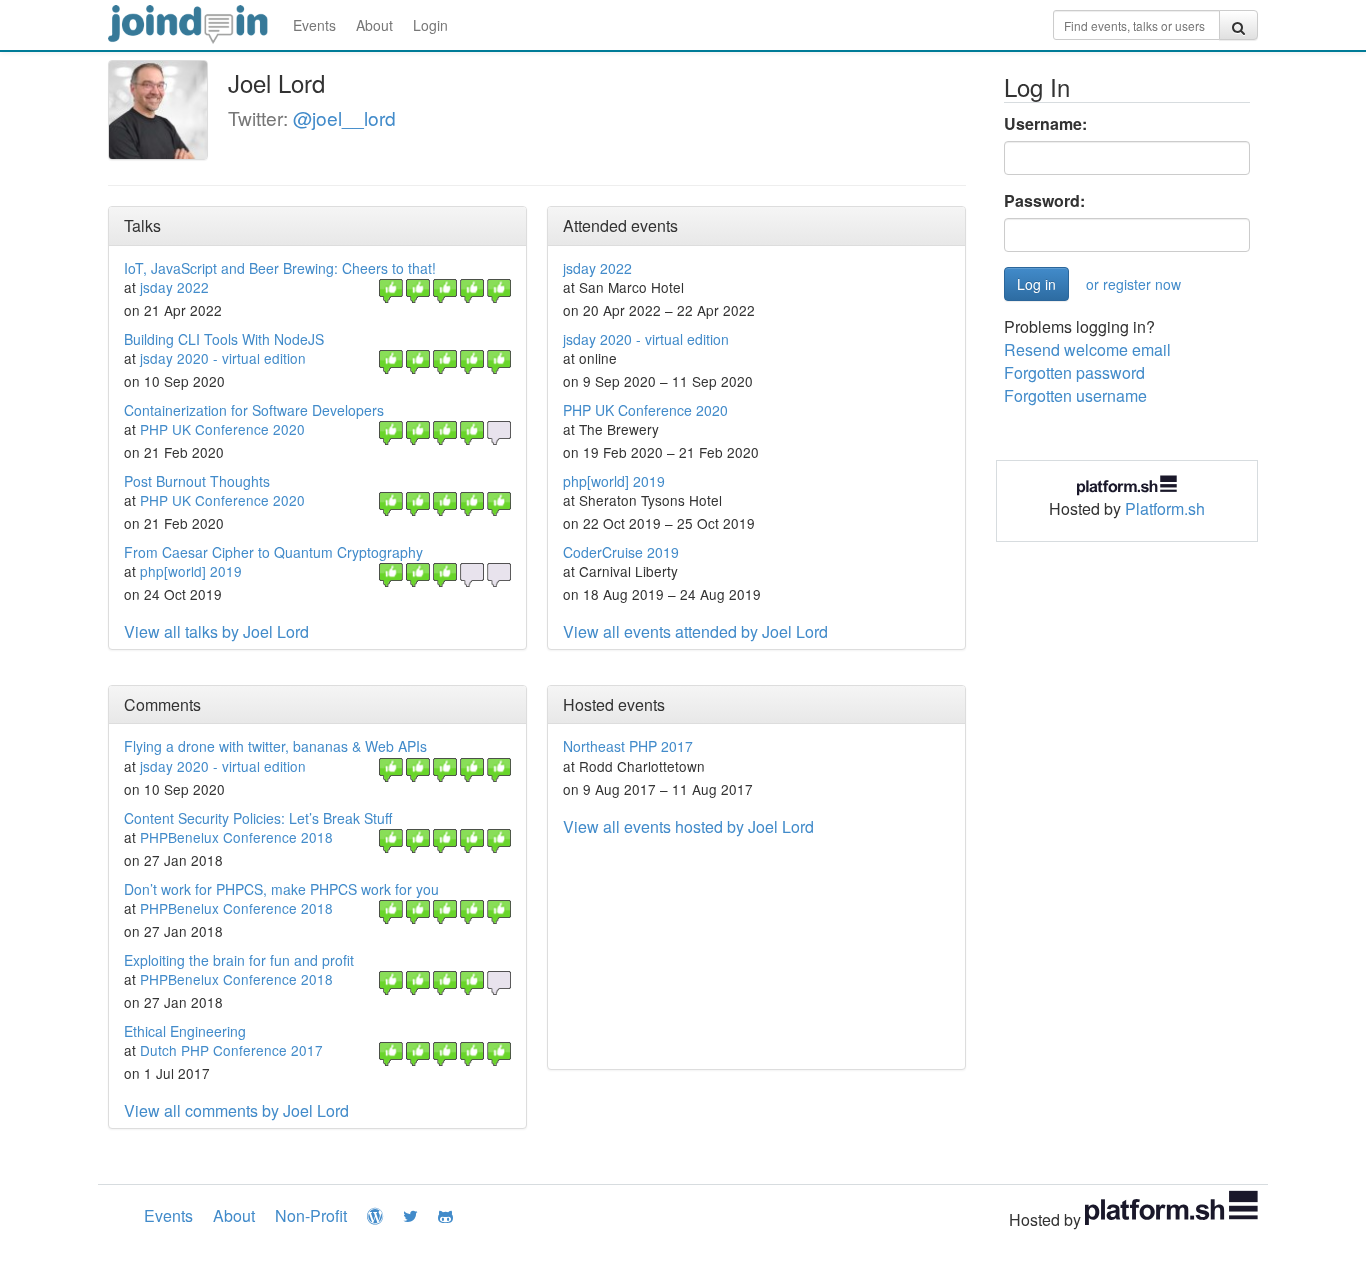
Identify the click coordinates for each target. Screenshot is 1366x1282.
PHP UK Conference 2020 (222, 429)
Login (430, 25)
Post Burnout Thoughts (197, 481)
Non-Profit (311, 1215)
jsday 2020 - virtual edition (223, 358)
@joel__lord (344, 117)
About (374, 25)
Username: (1045, 124)
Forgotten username (1075, 395)
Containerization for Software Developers (254, 410)
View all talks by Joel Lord (216, 631)
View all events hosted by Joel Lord (688, 826)
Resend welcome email (1087, 349)
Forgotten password (1074, 372)
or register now (1133, 284)
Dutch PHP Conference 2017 (231, 1050)
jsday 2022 (174, 287)
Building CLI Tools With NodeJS (224, 339)
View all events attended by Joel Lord (695, 631)
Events (314, 25)
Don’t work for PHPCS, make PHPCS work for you (281, 889)
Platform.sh (1165, 508)
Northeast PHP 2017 (628, 746)
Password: (1044, 201)
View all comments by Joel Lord (236, 1110)
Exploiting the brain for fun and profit (239, 960)
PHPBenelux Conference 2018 (236, 837)
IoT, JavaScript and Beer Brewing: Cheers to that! (280, 268)
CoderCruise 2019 (621, 552)
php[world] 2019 (191, 571)
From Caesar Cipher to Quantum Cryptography (273, 552)
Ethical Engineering (185, 1031)
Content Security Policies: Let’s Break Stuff (258, 818)
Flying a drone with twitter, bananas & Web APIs (275, 746)
